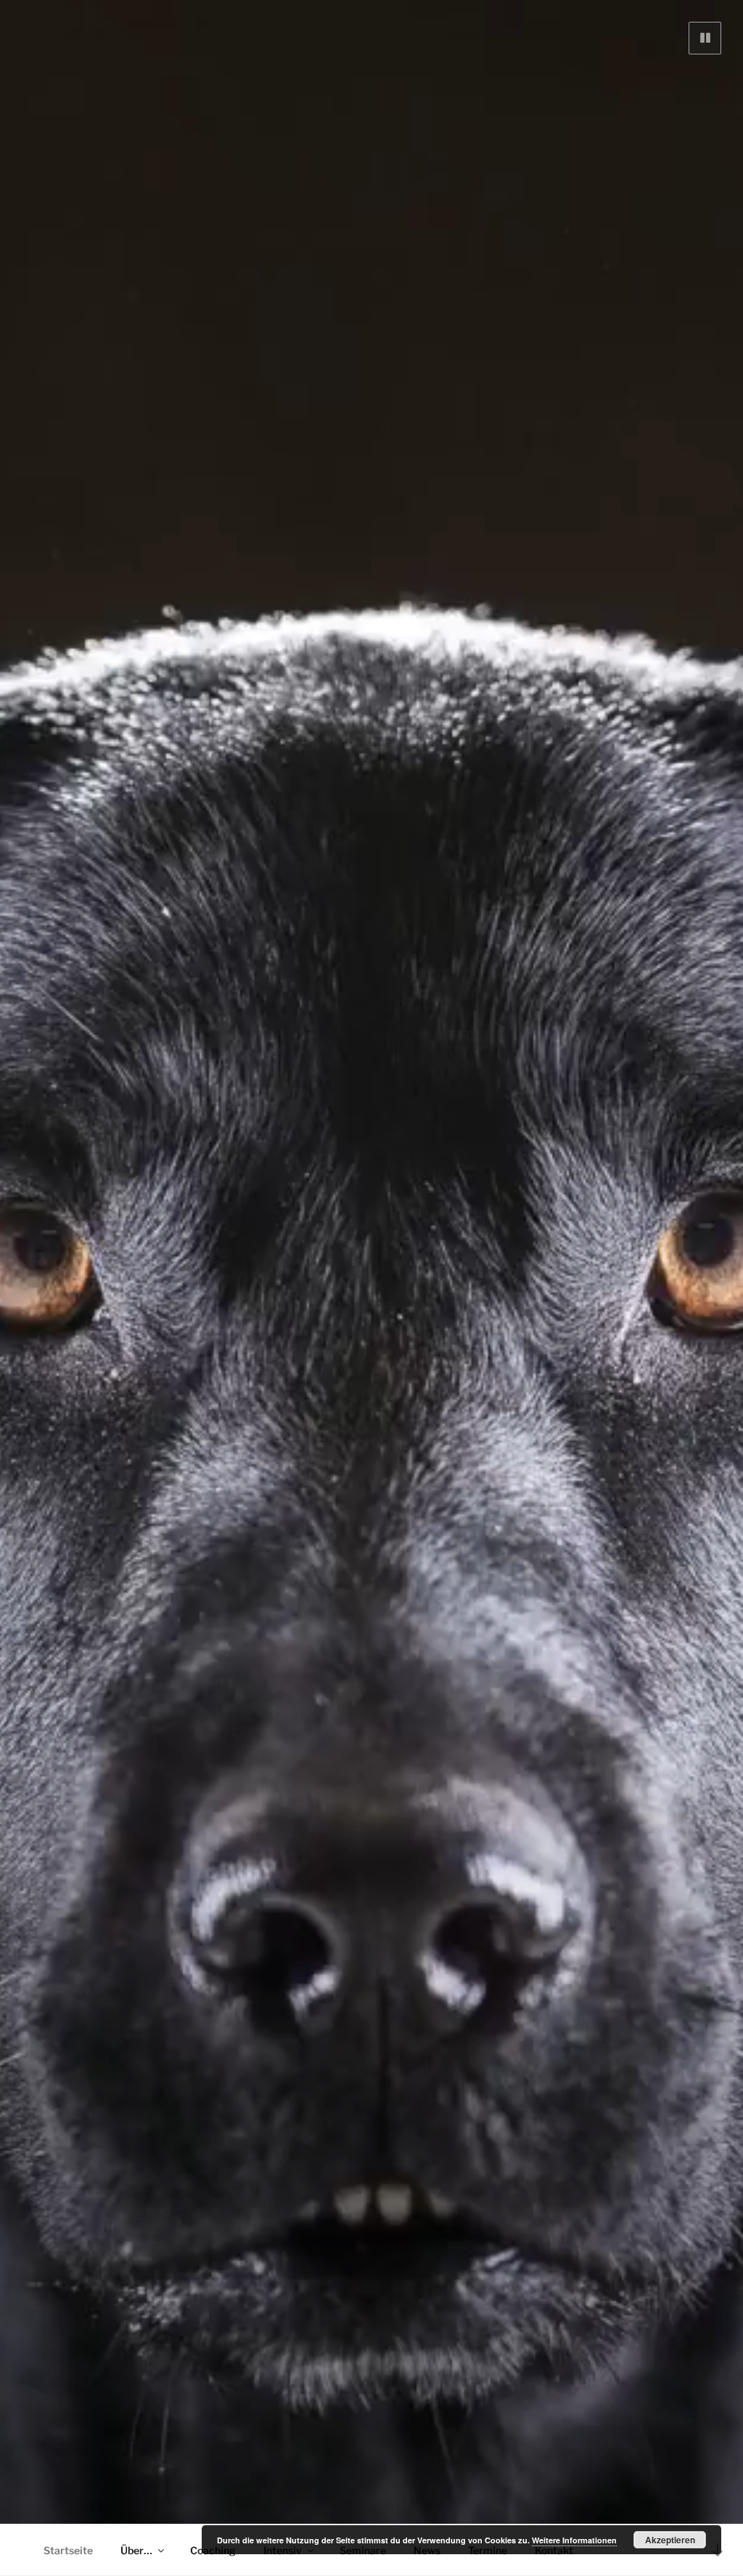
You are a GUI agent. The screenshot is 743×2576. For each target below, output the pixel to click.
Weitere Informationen (574, 2540)
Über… (136, 2550)
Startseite (68, 2550)
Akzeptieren (670, 2540)
